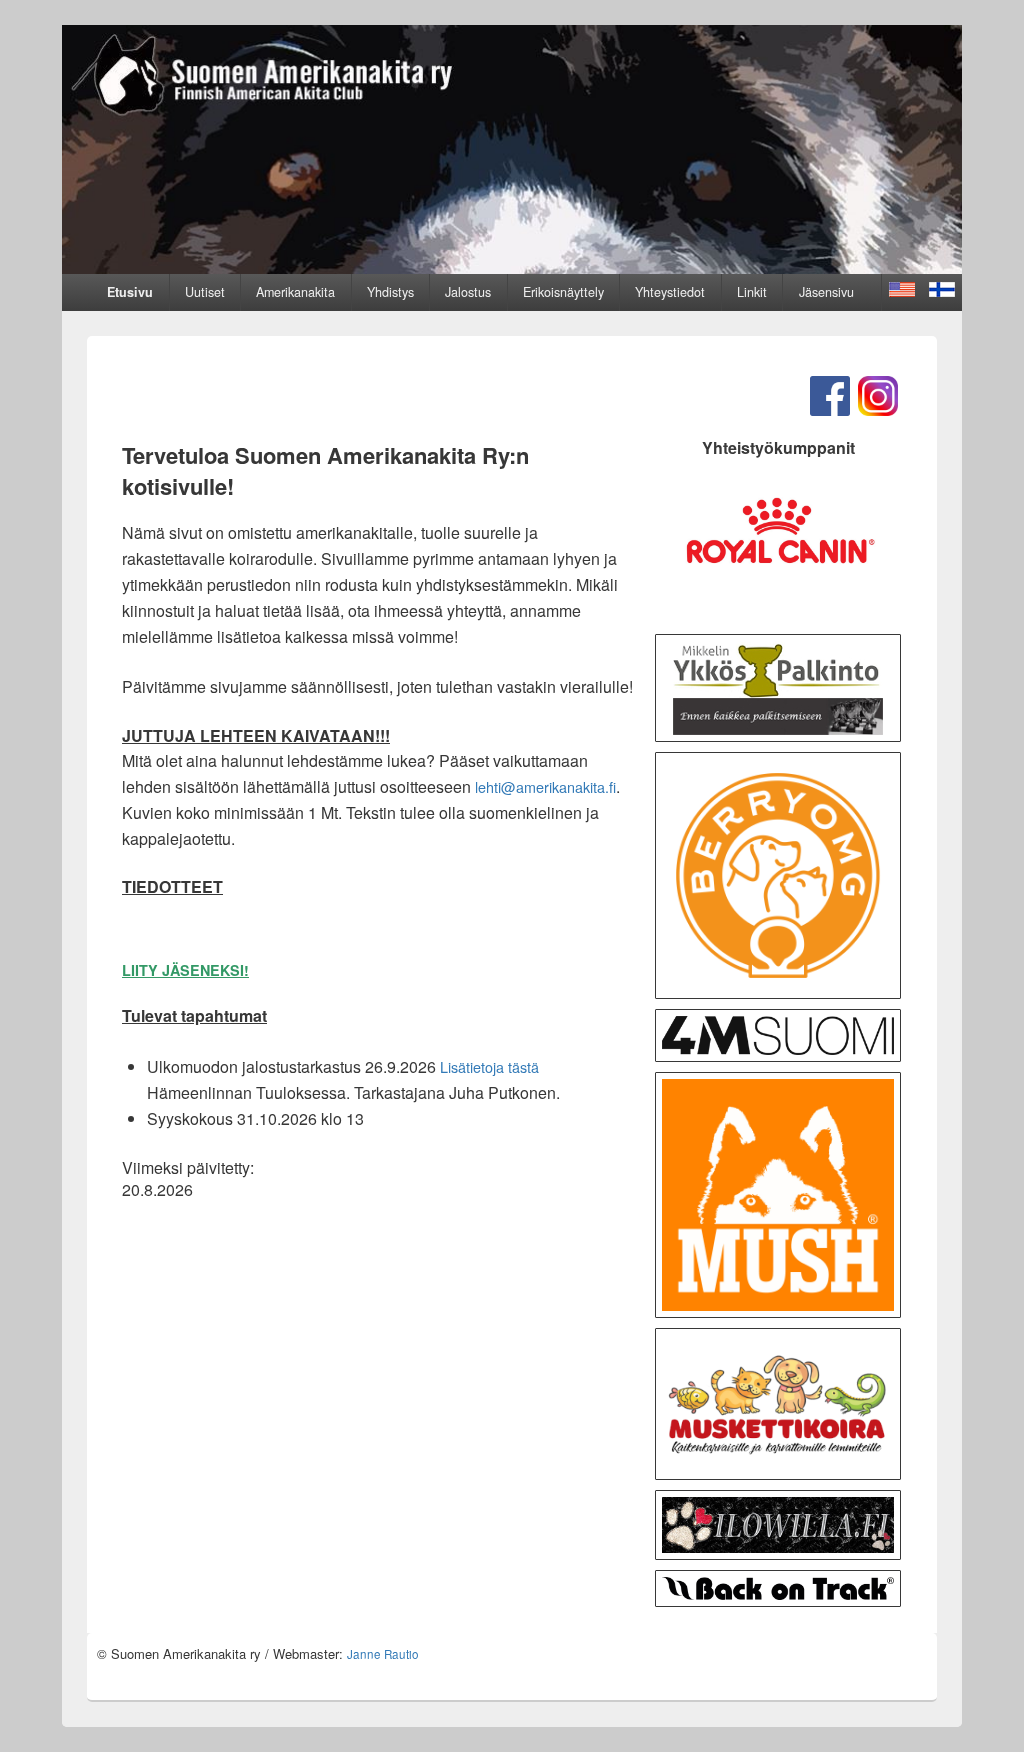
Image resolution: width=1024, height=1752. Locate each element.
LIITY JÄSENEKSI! (185, 970)
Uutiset (205, 292)
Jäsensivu (826, 292)
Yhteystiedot (670, 292)
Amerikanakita (295, 292)
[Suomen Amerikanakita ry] (512, 267)
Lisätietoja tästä (489, 1066)
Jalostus (468, 292)
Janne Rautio (383, 1654)
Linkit (752, 292)
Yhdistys (390, 292)
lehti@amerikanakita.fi (545, 786)
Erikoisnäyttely (563, 292)
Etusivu (130, 292)
